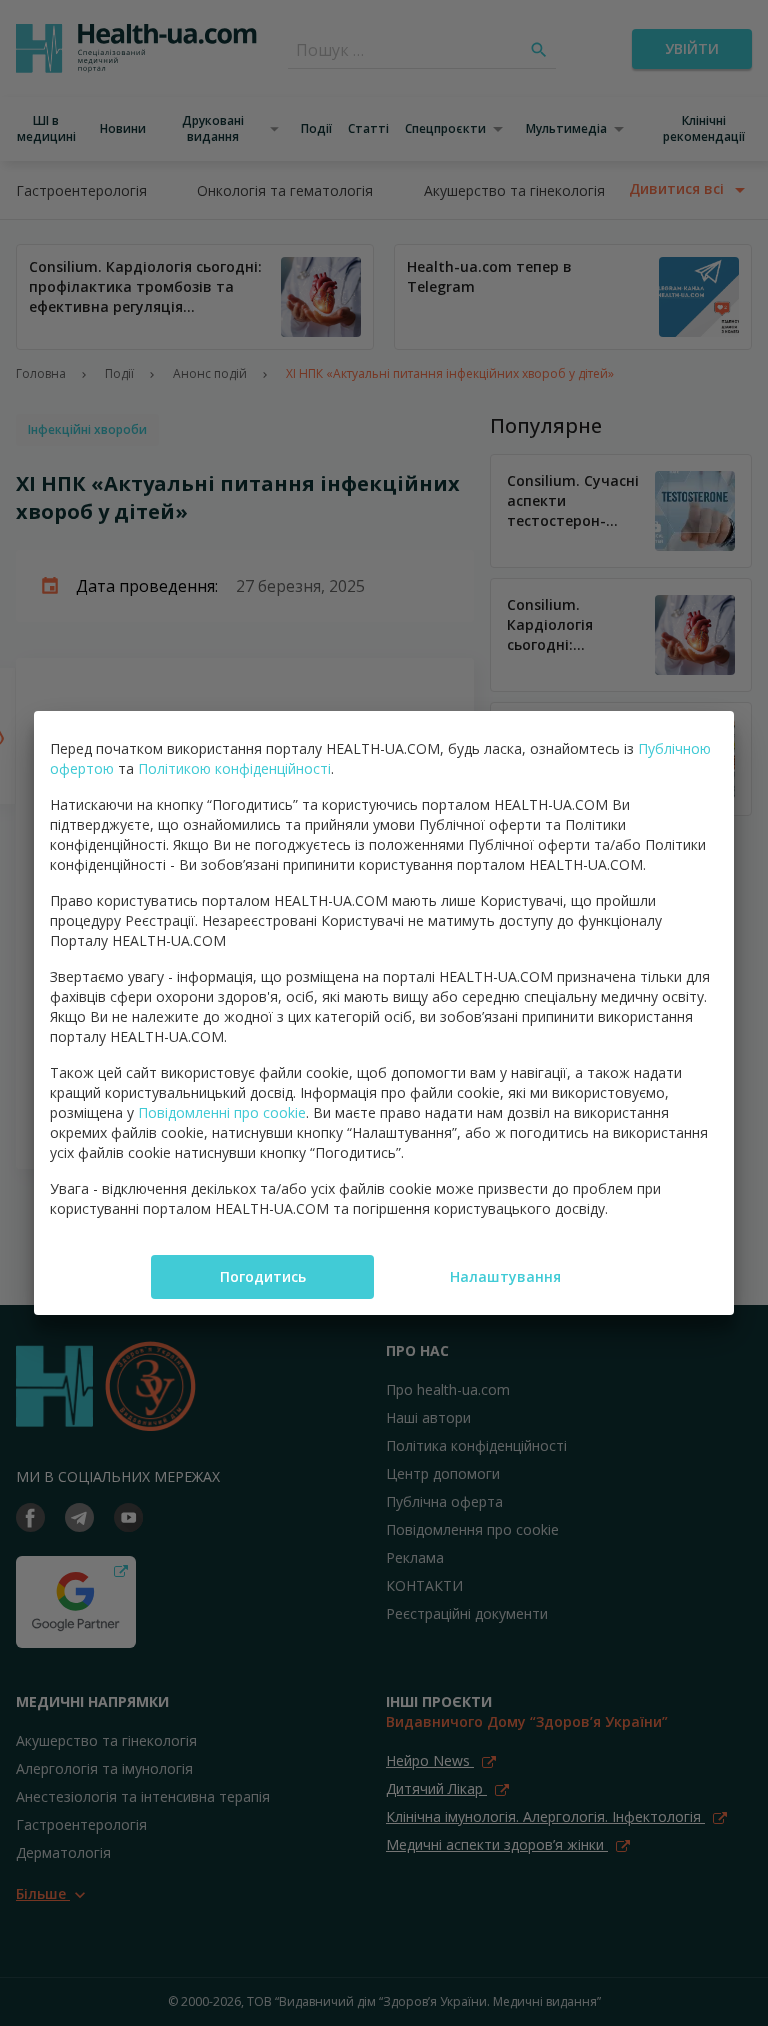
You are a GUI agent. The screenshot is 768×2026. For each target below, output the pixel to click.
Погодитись (263, 1276)
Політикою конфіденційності (234, 768)
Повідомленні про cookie (222, 1112)
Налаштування (505, 1276)
